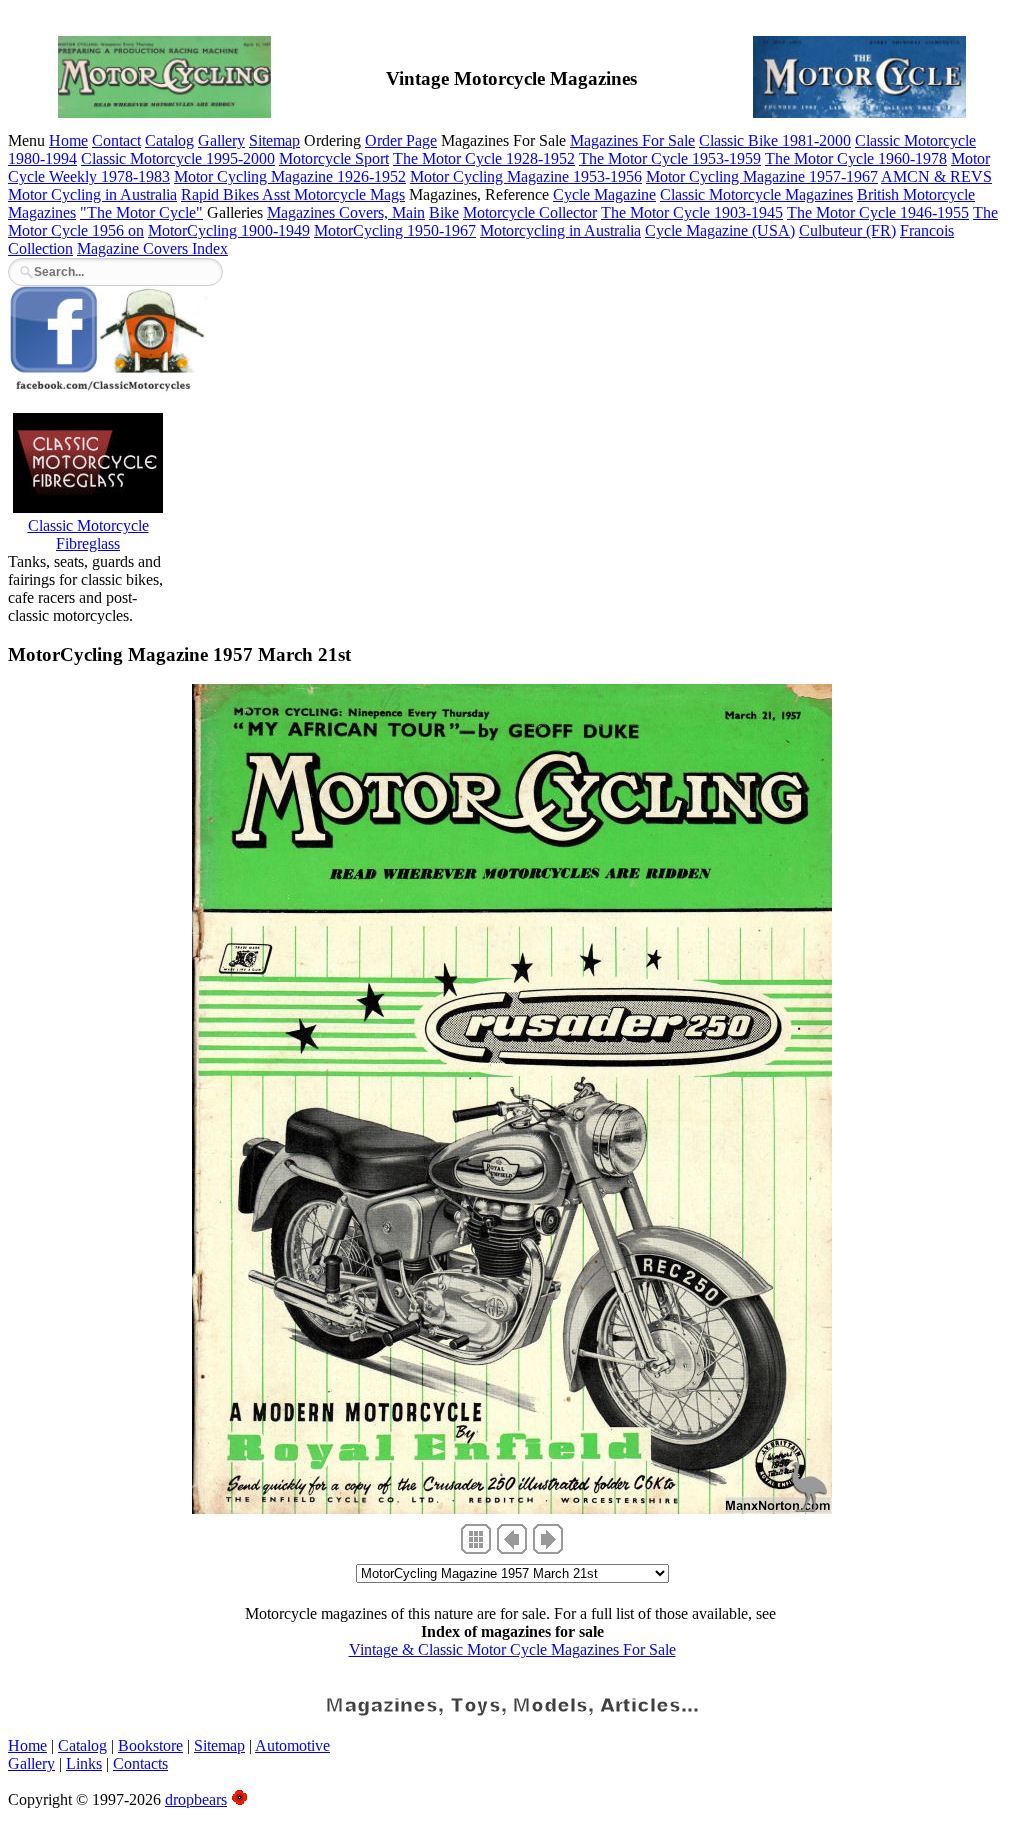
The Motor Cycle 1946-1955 (878, 212)
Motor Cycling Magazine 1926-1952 (290, 176)
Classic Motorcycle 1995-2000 (178, 158)
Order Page (401, 140)
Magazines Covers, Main (346, 212)
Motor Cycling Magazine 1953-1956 (526, 176)
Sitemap (274, 140)
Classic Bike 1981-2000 (775, 140)
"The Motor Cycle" (141, 212)
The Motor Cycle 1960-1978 (856, 158)
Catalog (169, 140)
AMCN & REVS (936, 176)
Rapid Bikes (221, 194)
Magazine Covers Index (152, 248)
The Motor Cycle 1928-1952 (484, 158)
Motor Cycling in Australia (92, 194)
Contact (116, 140)
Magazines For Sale (632, 140)
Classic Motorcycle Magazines (756, 194)
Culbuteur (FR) (847, 230)
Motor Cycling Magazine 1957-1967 (762, 176)
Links (84, 1763)
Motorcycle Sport (334, 158)
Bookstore (150, 1745)
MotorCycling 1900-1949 (229, 230)
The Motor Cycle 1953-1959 (670, 158)
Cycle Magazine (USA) (720, 230)
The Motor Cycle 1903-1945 (692, 212)
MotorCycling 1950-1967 (395, 230)
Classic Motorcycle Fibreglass (88, 534)
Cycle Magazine (604, 194)
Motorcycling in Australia (560, 230)
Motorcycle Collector (530, 212)
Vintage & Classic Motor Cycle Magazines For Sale (512, 1649)
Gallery (221, 140)
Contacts (140, 1763)
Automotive (292, 1745)
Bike (444, 212)
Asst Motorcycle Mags (333, 194)
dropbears (196, 1799)
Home (68, 140)
